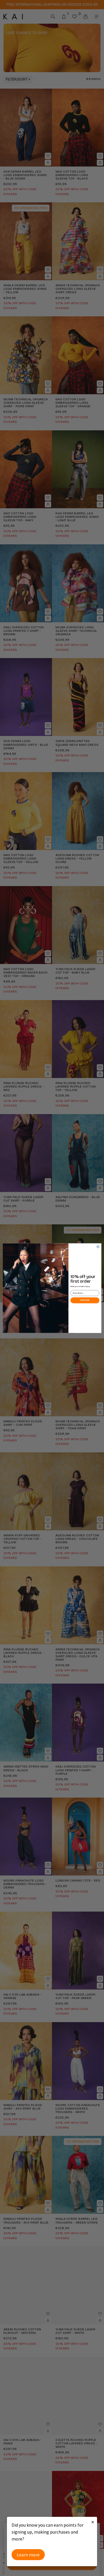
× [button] (93, 2522)
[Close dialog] (98, 1246)
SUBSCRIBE (85, 1300)
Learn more (28, 2555)
